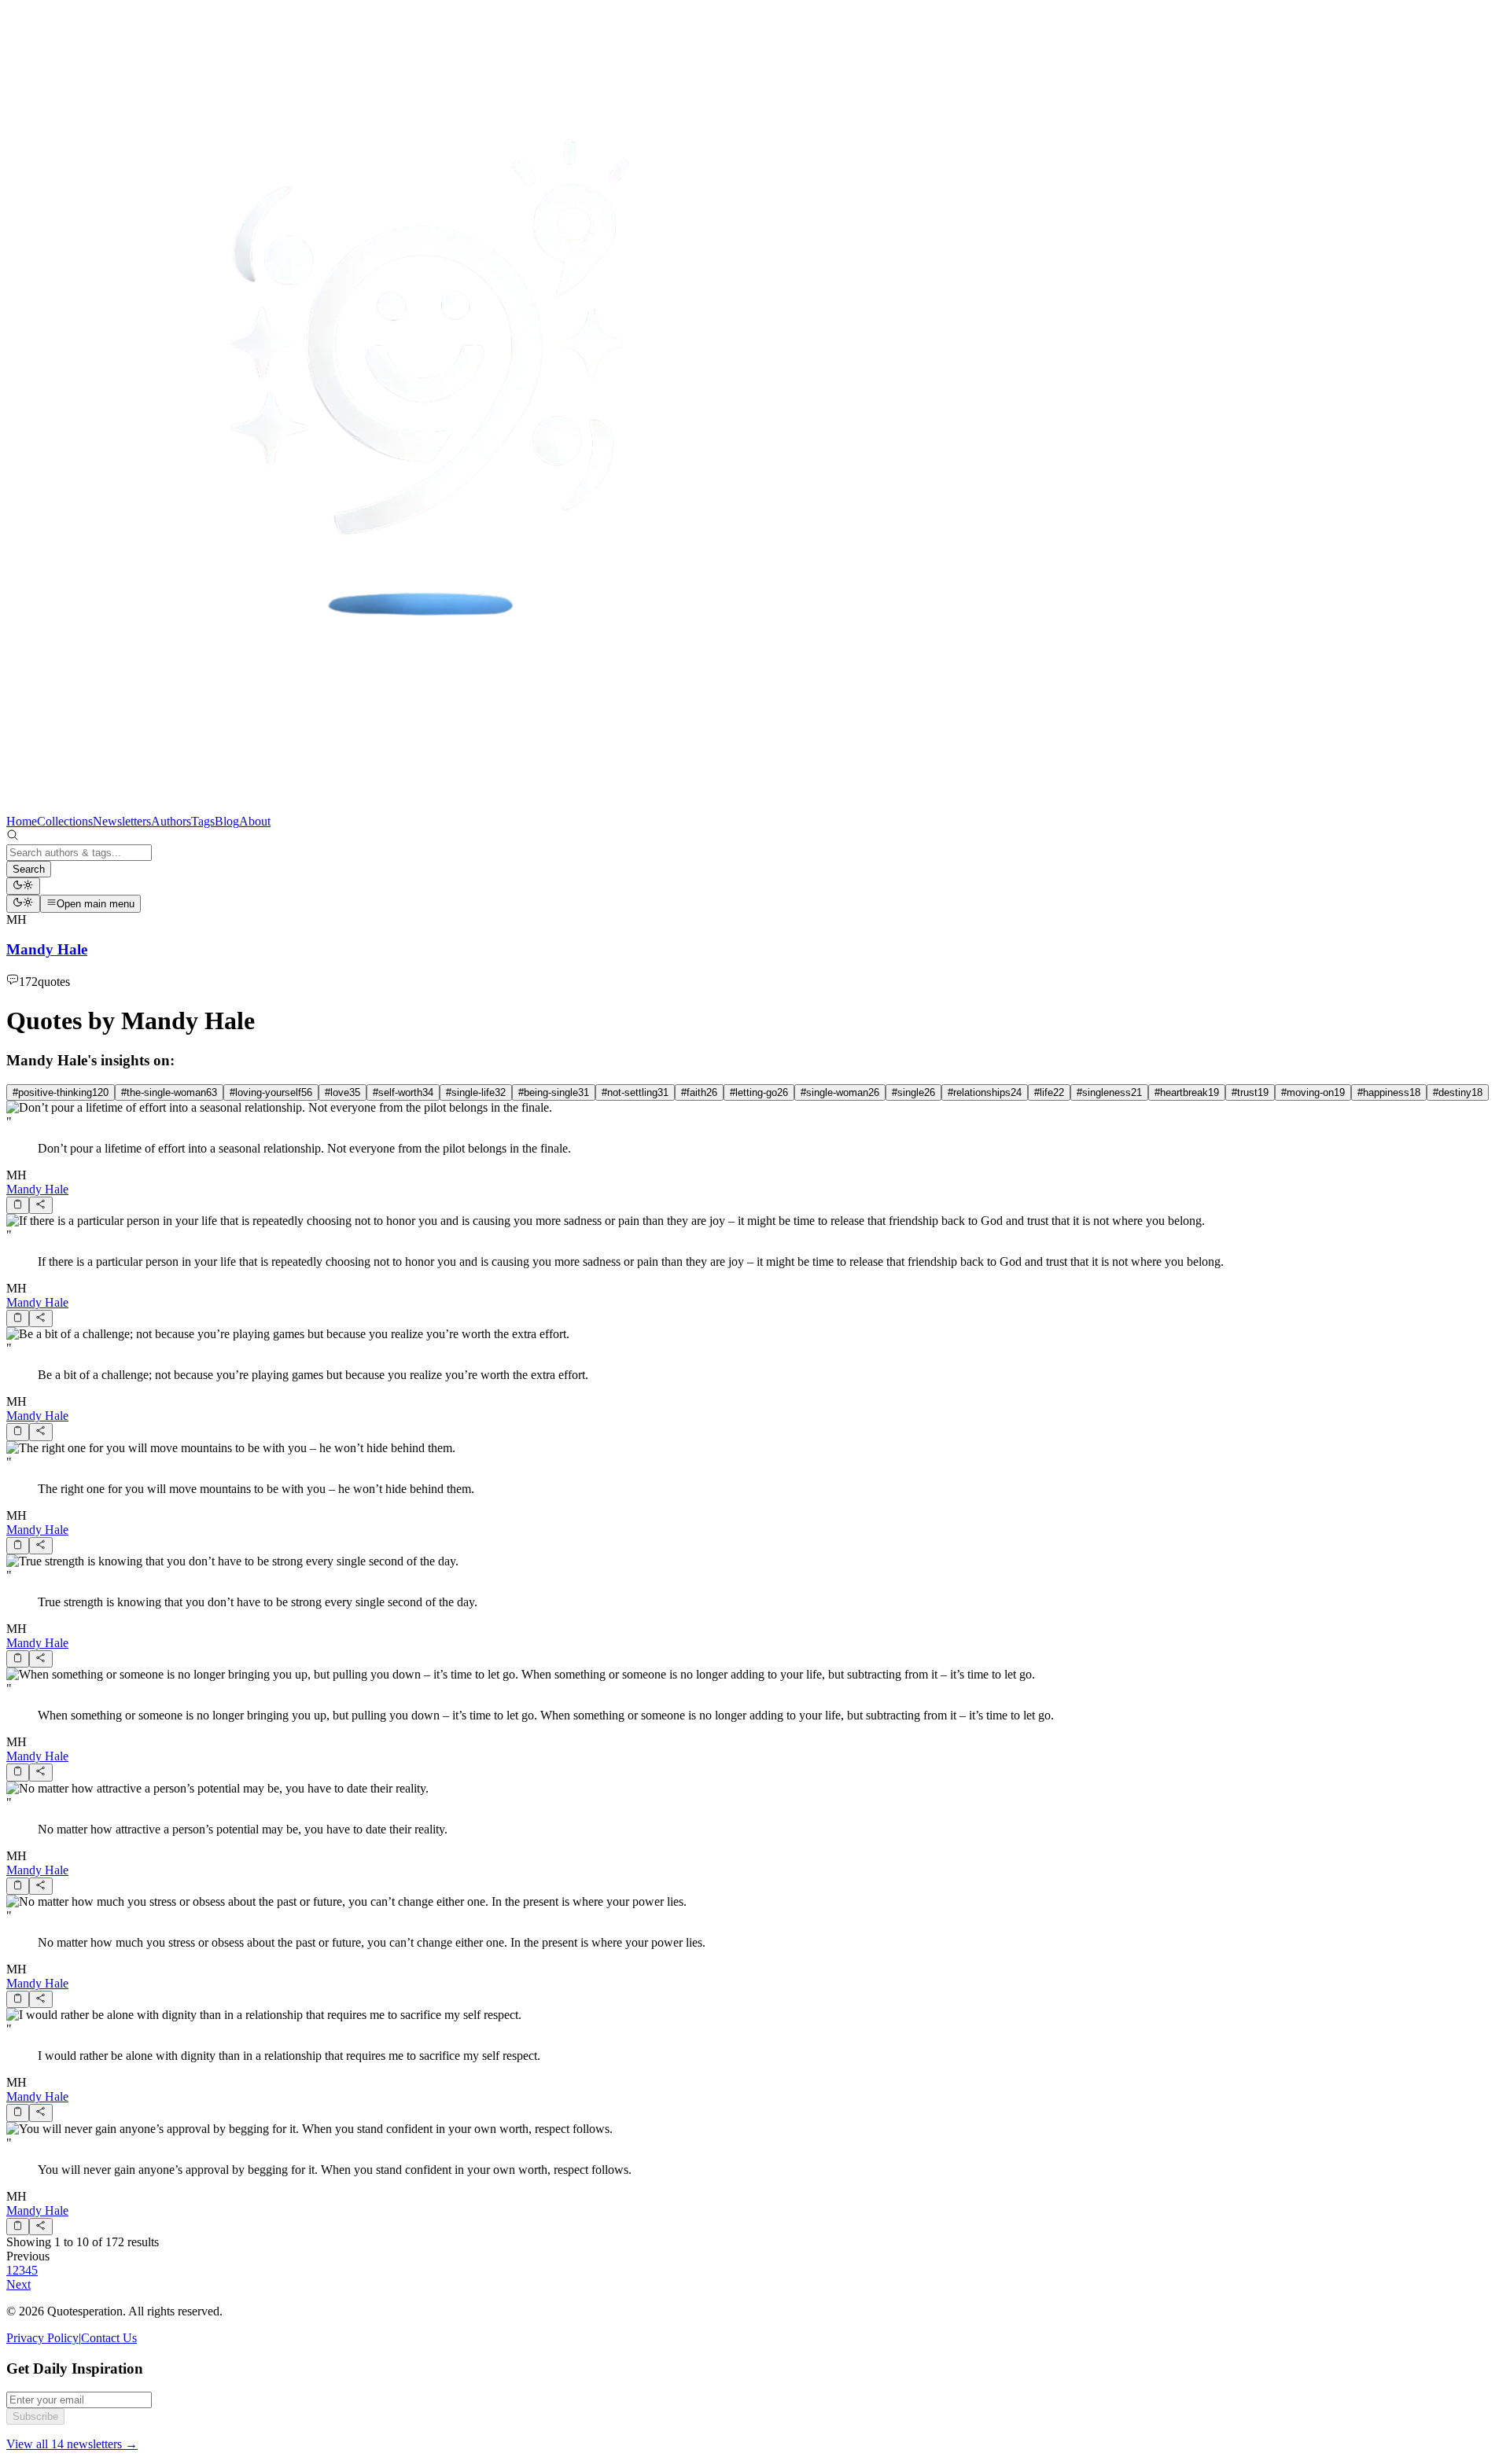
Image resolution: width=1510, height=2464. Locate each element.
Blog (227, 821)
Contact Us (109, 2338)
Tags (203, 821)
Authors (171, 821)
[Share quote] (41, 1205)
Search (29, 869)
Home (22, 821)
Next (18, 2284)
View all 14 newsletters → (72, 2444)
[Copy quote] (18, 1205)
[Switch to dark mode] (23, 886)
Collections (65, 821)
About (255, 821)
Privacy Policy (42, 2338)
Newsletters (122, 821)
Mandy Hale (37, 1189)
